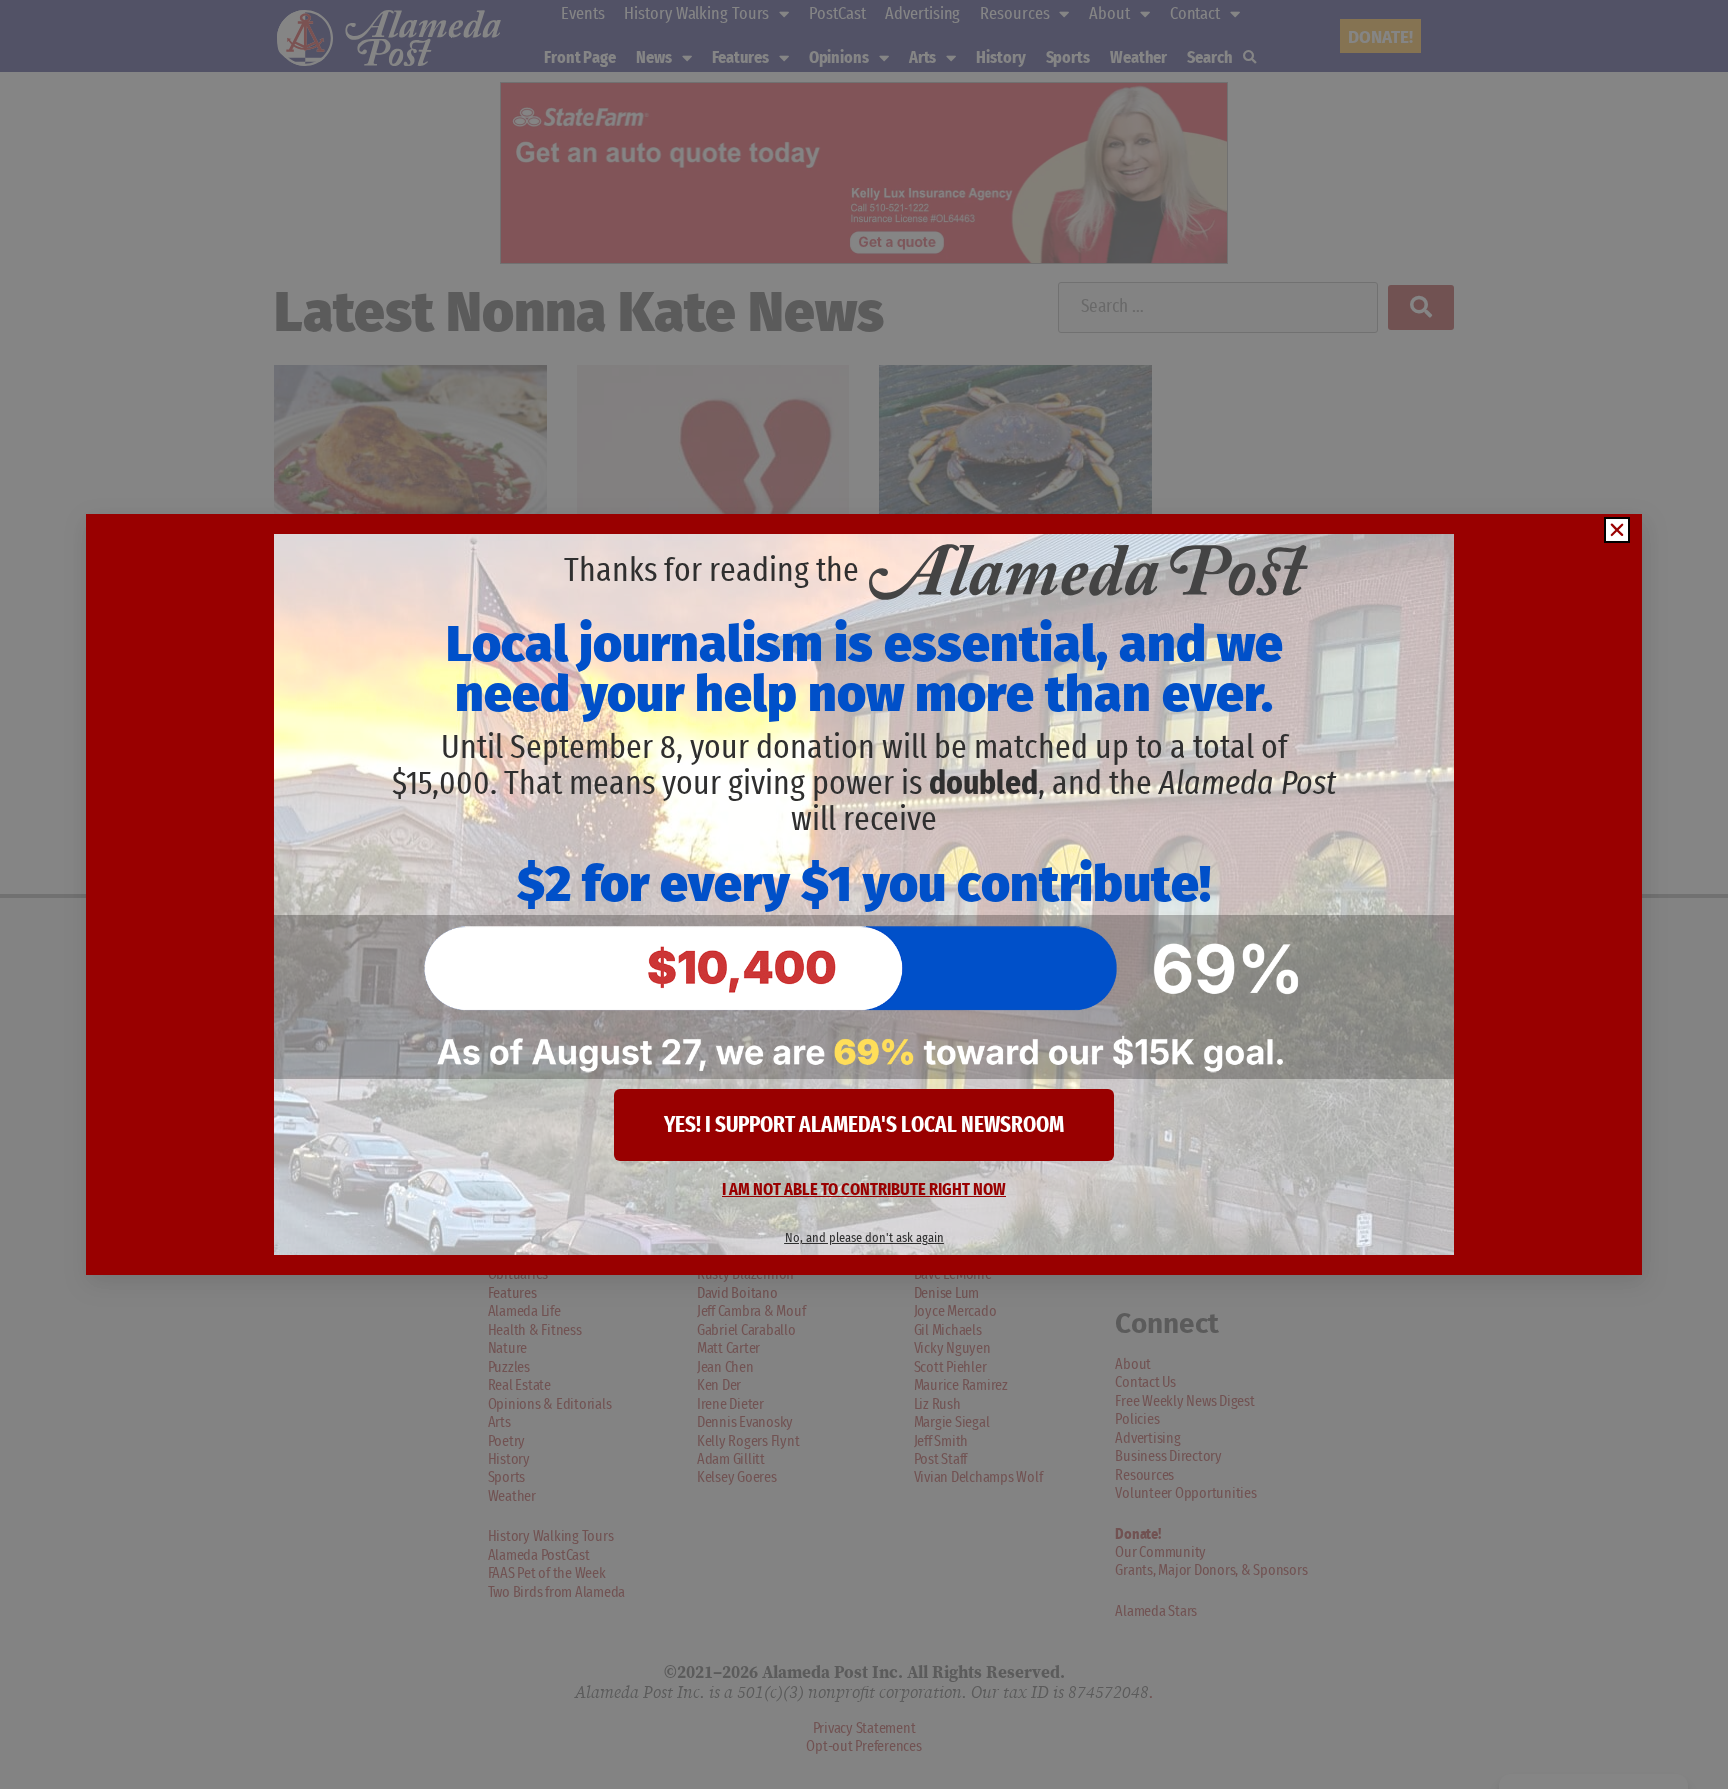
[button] (1617, 530)
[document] (864, 894)
